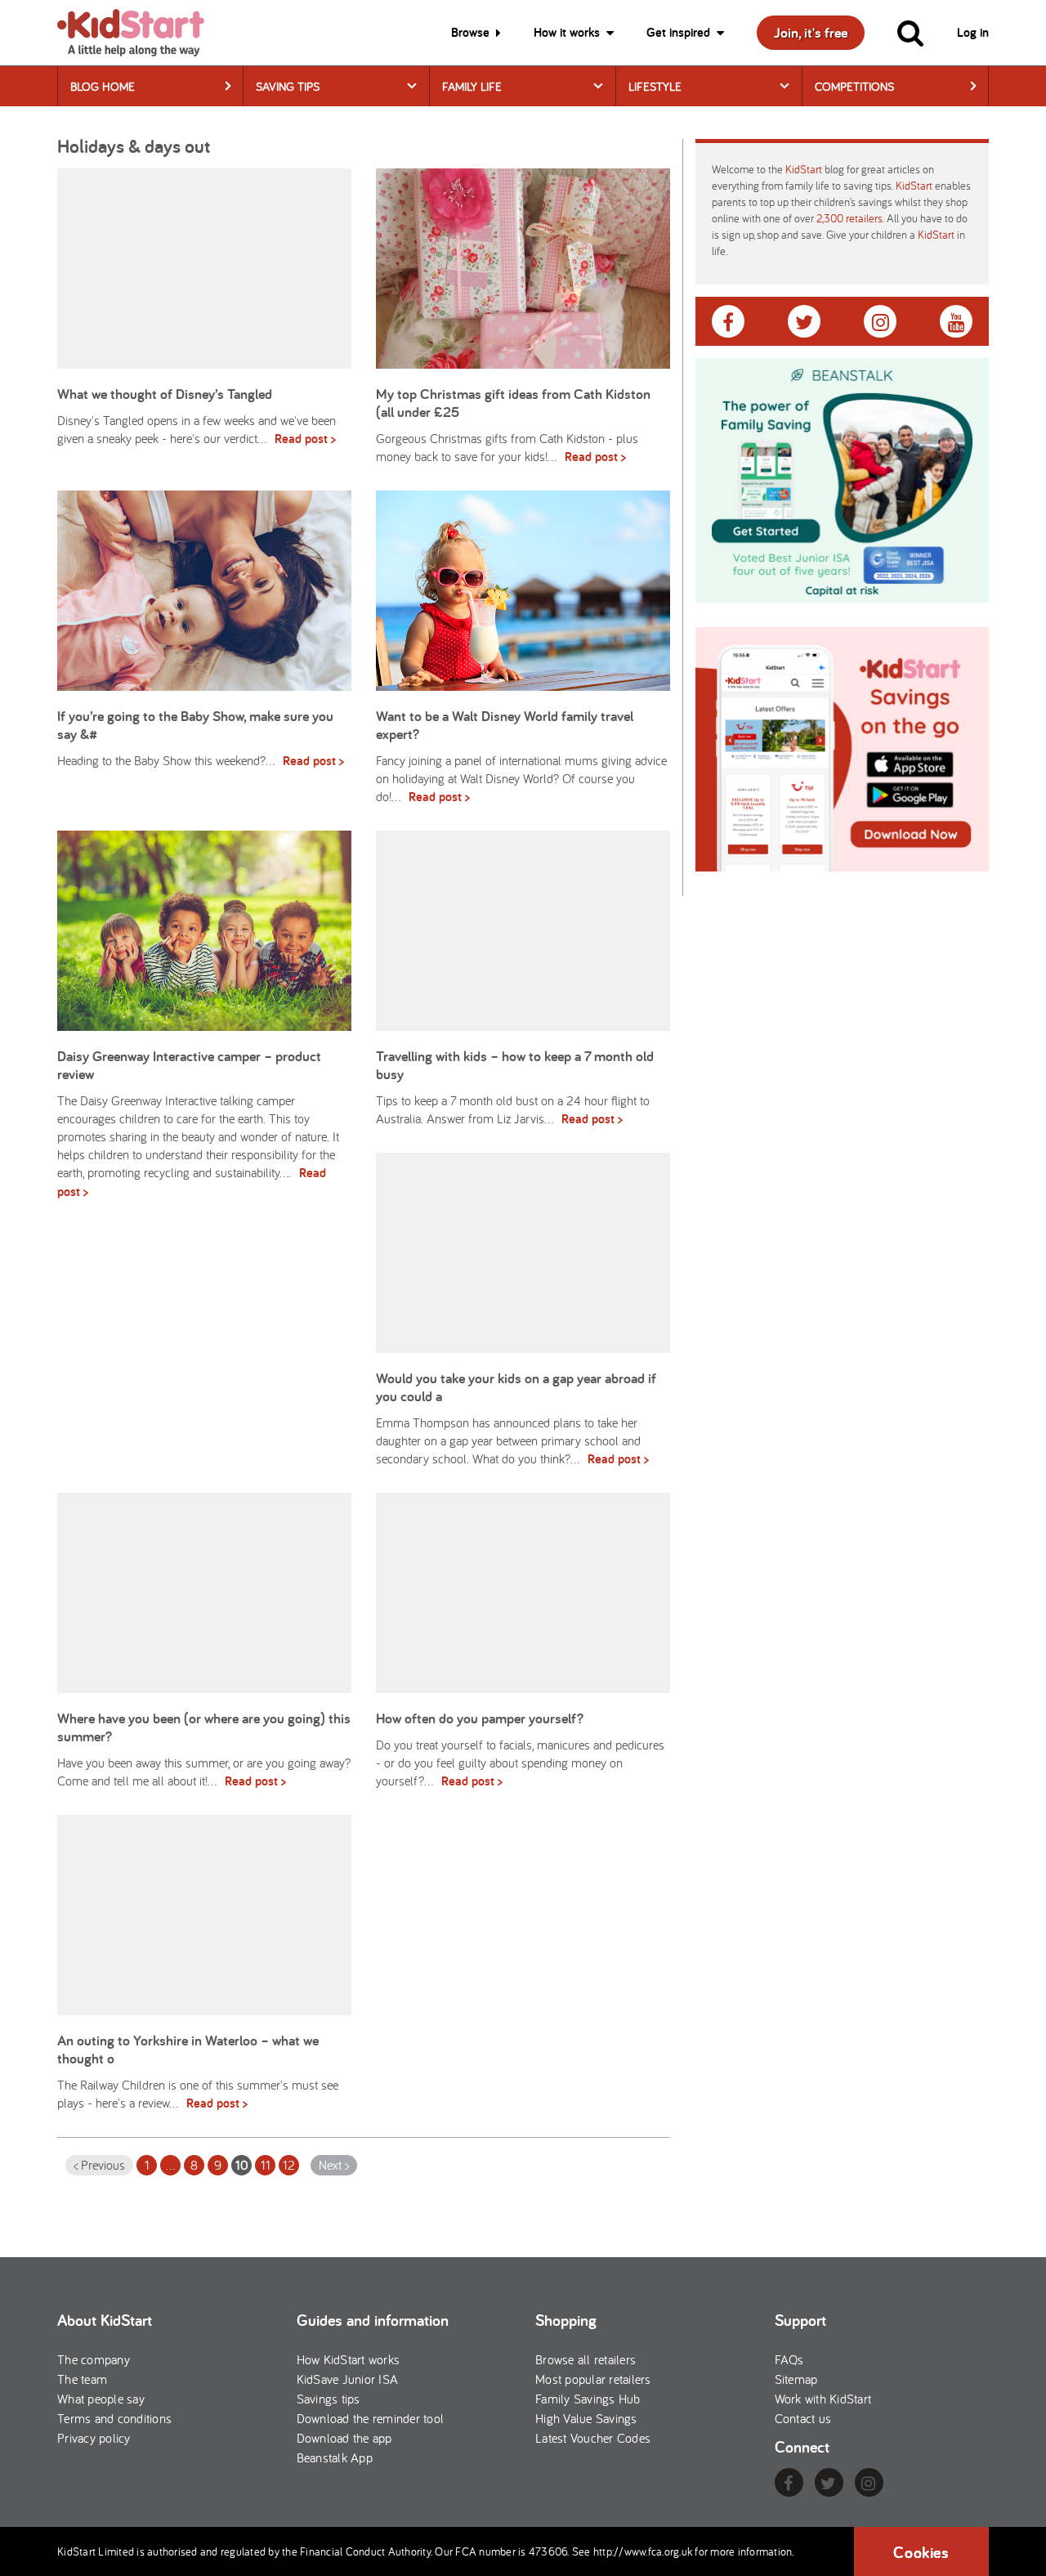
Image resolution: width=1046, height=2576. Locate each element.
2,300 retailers (849, 218)
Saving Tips (288, 86)
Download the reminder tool (371, 2418)
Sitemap (796, 2379)
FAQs (789, 2359)
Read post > (305, 439)
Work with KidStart (823, 2399)
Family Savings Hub (588, 2399)
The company (94, 2359)
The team (82, 2379)
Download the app (344, 2438)
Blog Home (103, 86)
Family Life (472, 86)
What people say (101, 2399)
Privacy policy (94, 2438)
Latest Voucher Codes (593, 2438)
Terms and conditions (114, 2418)
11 (266, 2165)
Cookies (921, 2552)
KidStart (804, 169)
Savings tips (329, 2399)
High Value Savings (586, 2418)
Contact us (803, 2418)
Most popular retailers (593, 2379)
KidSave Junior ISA (348, 2379)
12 (289, 2165)
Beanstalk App (335, 2457)
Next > (334, 2165)
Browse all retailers (586, 2359)
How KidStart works (349, 2359)
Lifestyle (655, 86)
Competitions (854, 86)
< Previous (99, 2165)
